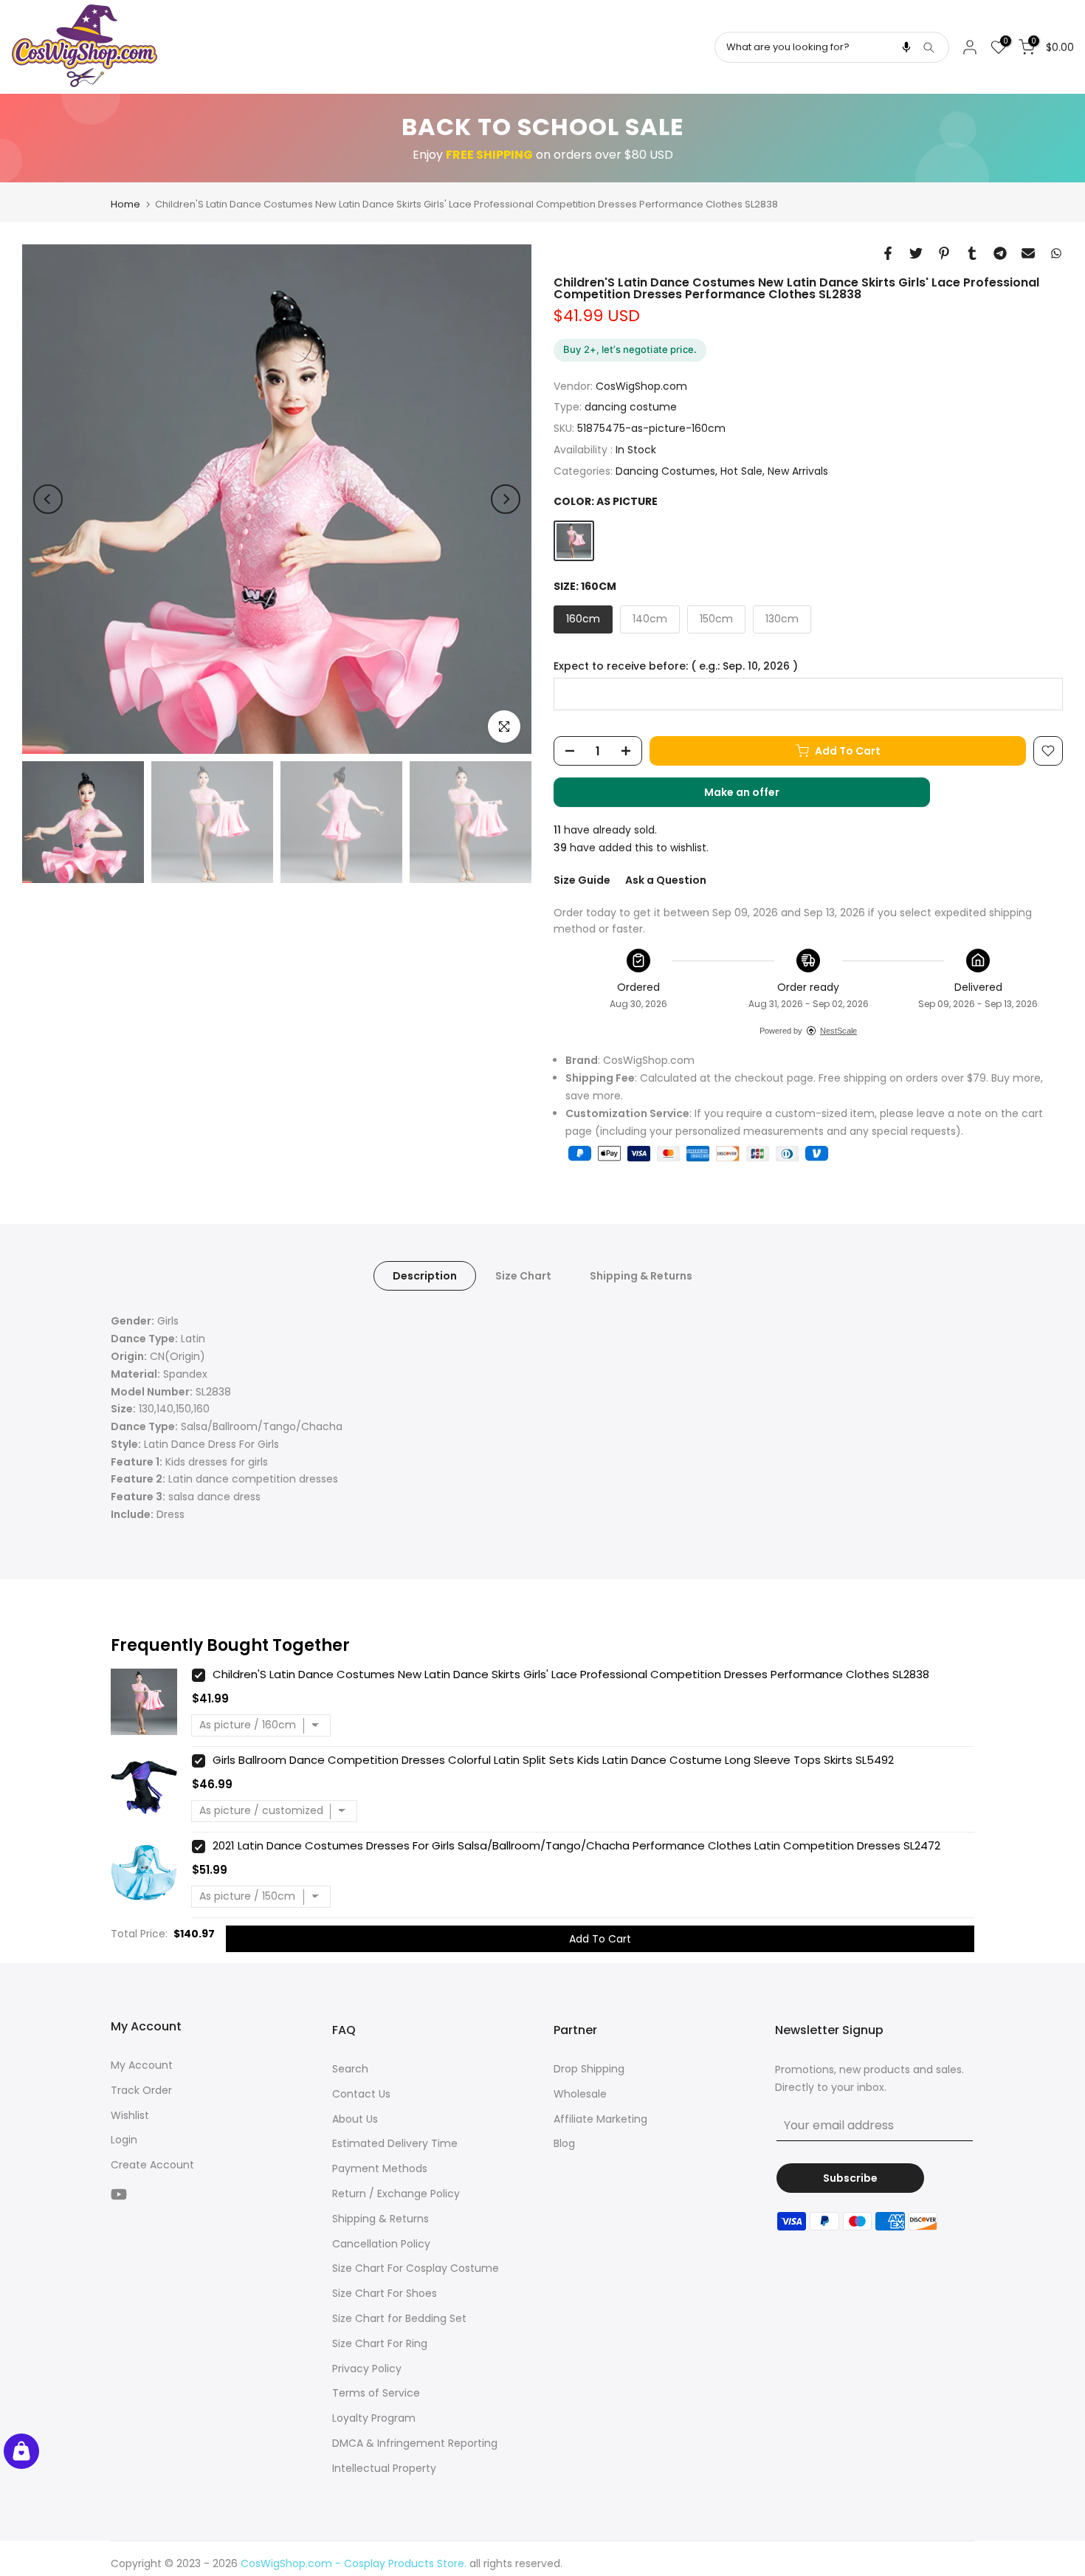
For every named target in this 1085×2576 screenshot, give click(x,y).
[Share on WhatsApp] (1056, 253)
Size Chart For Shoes (385, 2293)
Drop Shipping (589, 2069)
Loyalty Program (374, 2418)
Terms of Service (376, 2393)
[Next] (506, 499)
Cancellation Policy (381, 2244)
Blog (564, 2143)
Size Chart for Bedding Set (399, 2318)
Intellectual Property (384, 2468)
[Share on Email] (1028, 253)
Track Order (141, 2090)
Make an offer (757, 796)
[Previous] (48, 499)
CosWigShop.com (641, 386)
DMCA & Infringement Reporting (415, 2443)
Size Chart (523, 1276)
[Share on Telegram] (1000, 253)
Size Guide (582, 880)
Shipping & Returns (641, 1276)
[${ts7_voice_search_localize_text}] (906, 47)
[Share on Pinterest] (944, 253)
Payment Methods (380, 2168)
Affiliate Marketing (600, 2119)
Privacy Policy (367, 2369)
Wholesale (580, 2094)
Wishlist (130, 2115)
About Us (355, 2119)
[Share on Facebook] (888, 253)
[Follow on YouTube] (119, 2195)
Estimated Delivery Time (395, 2143)
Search (350, 2069)
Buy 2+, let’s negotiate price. (630, 349)
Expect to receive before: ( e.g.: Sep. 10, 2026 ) (676, 666)
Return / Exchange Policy (396, 2194)
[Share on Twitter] (916, 253)
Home (125, 204)
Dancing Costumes (665, 471)
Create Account (152, 2165)
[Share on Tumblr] (972, 253)
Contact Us (361, 2094)
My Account (142, 2065)
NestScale (838, 1031)
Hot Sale (741, 471)
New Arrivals (798, 471)
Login (124, 2140)
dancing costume (631, 407)
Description (425, 1276)
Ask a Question (666, 880)
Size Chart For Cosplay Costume (416, 2268)
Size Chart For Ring (380, 2343)
